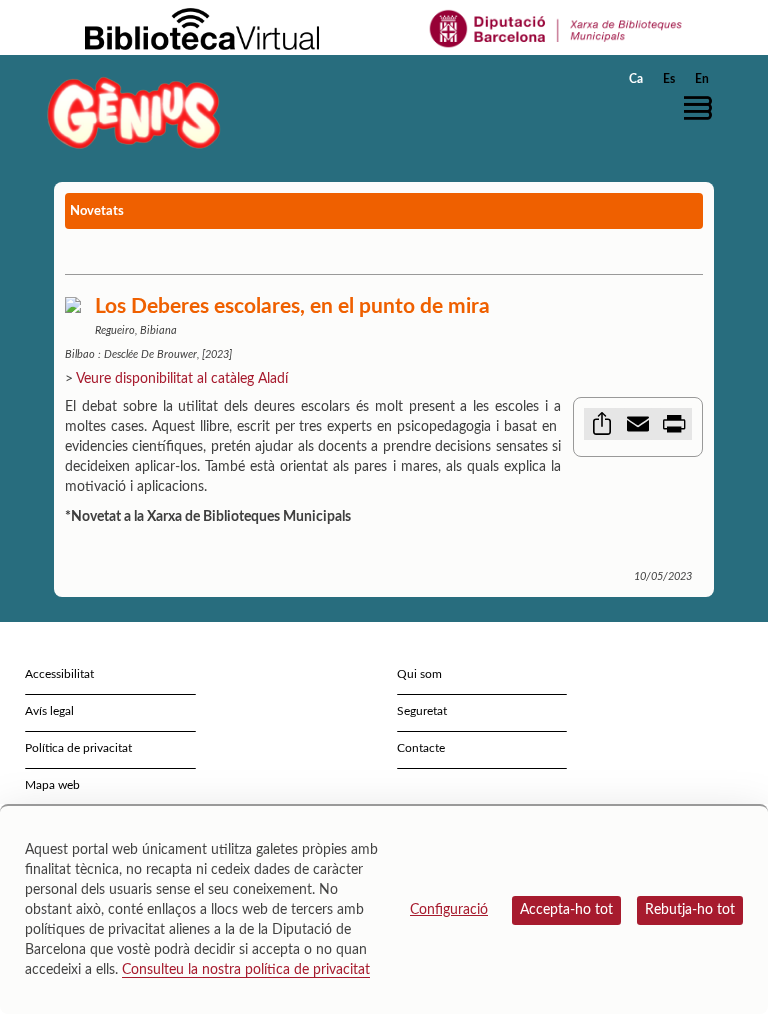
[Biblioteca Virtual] (202, 28)
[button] (703, 108)
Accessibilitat (59, 674)
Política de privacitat (78, 748)
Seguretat (422, 711)
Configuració (449, 910)
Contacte (421, 748)
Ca (636, 79)
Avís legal (49, 711)
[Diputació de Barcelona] (556, 28)
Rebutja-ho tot (690, 910)
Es (669, 79)
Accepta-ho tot (566, 910)
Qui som (419, 674)
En (702, 79)
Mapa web (52, 785)
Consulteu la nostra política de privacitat (246, 970)
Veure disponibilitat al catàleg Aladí (182, 379)
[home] (134, 112)
